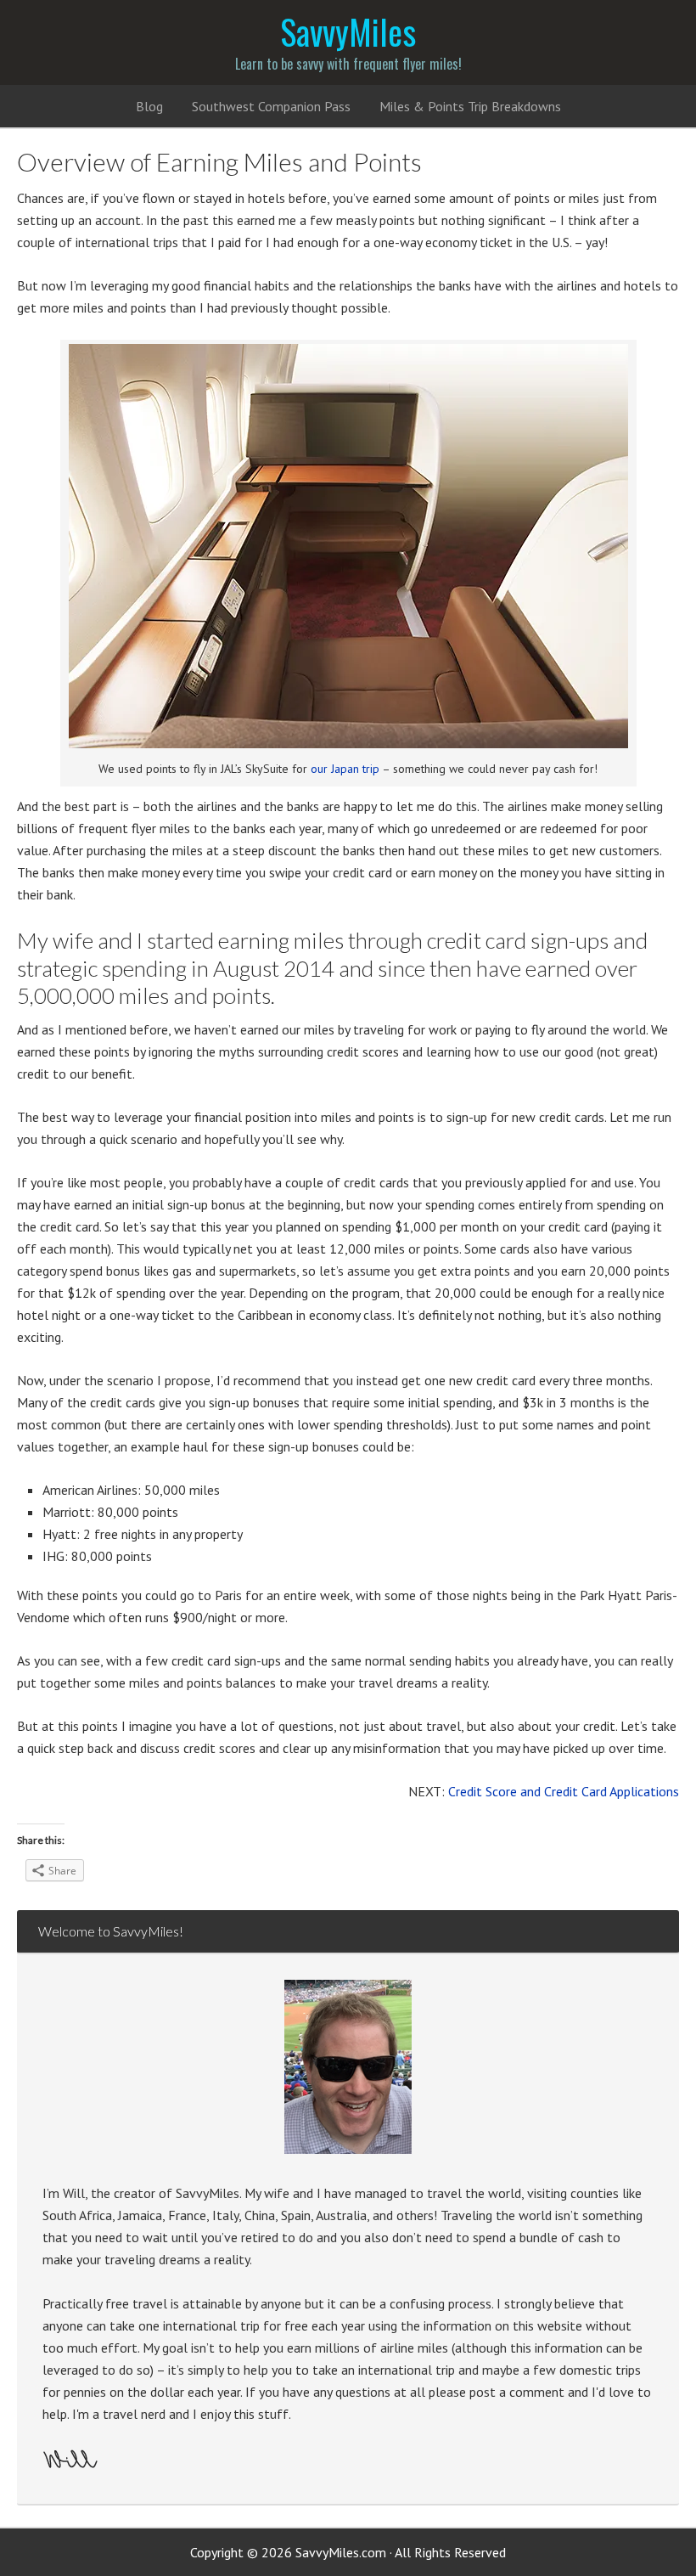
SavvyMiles (348, 31)
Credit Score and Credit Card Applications (564, 1791)
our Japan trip (345, 769)
